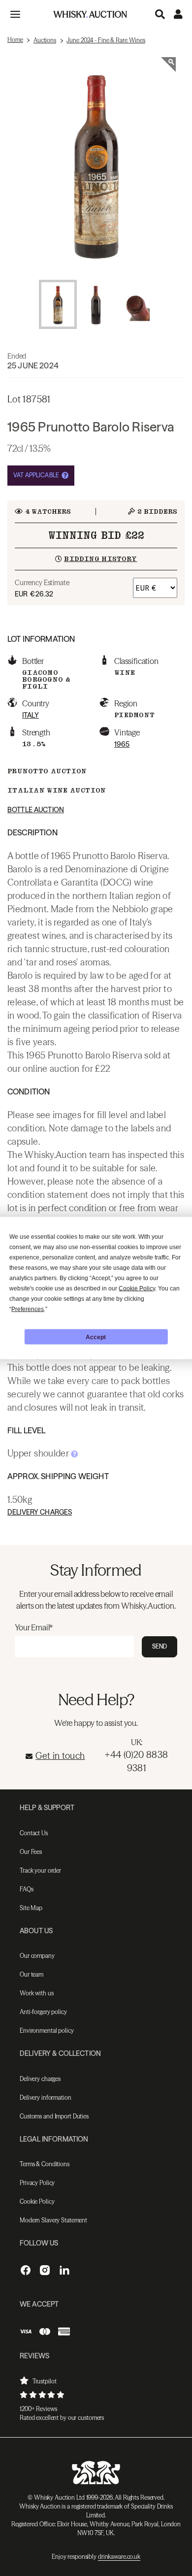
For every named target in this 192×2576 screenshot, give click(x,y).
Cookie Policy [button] (137, 1288)
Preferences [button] (28, 1309)
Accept (96, 1337)
